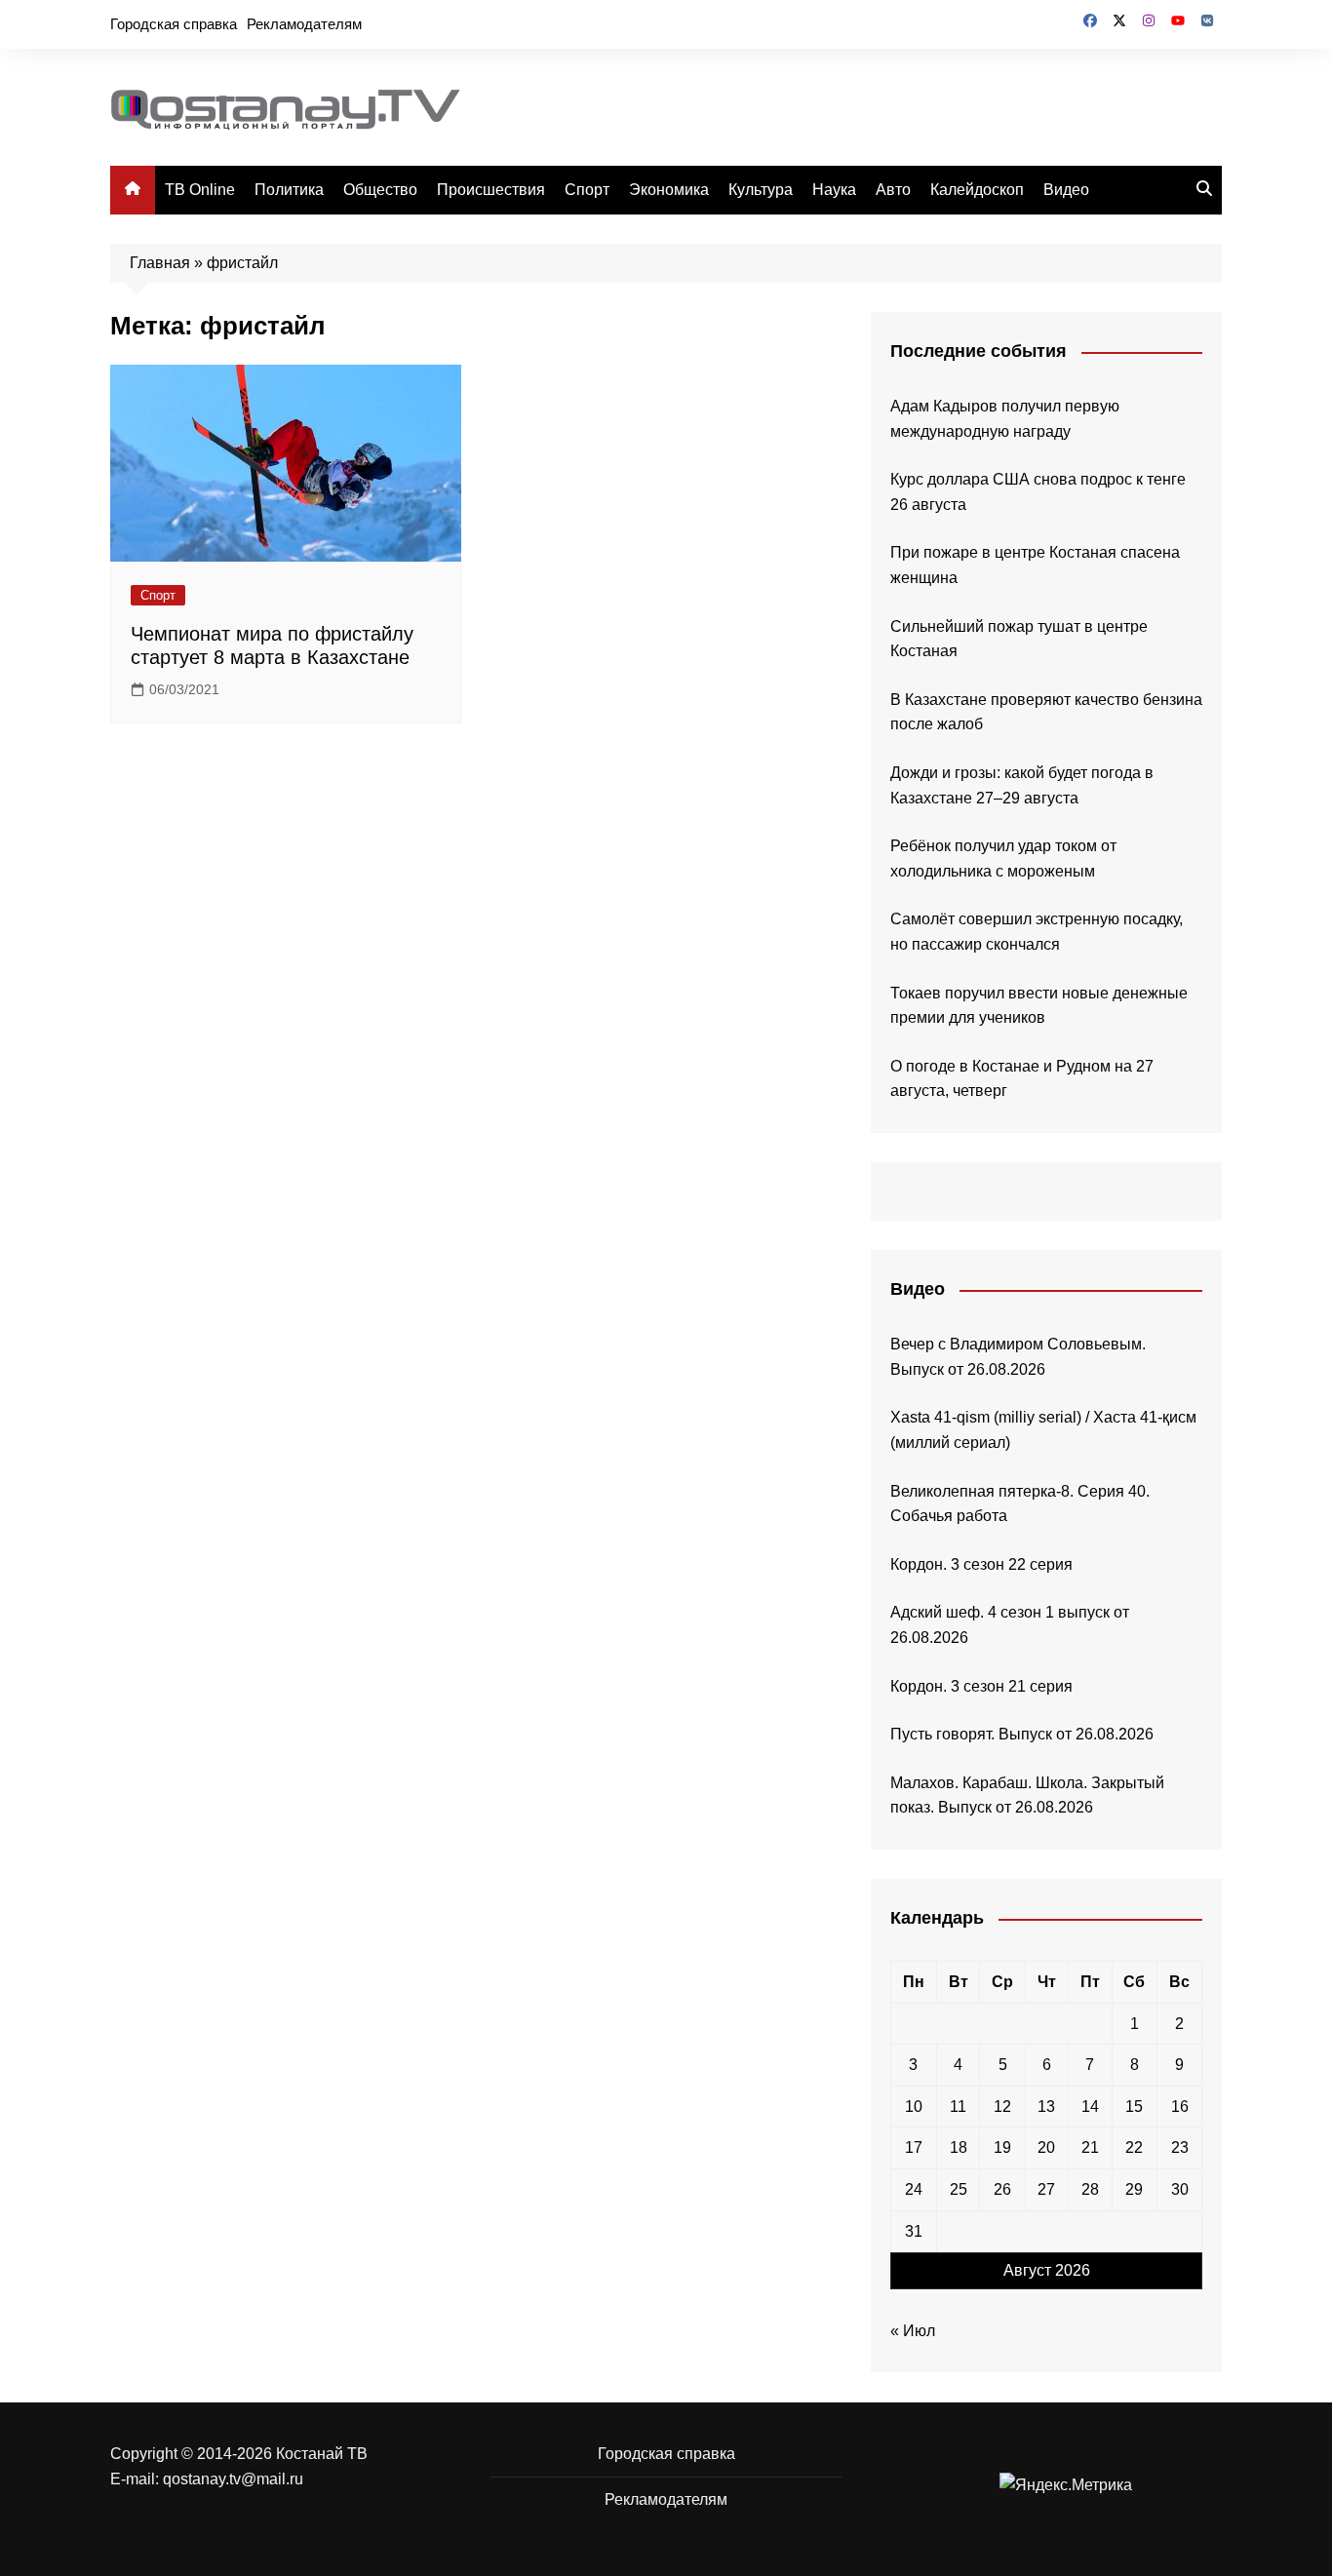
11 (958, 2107)
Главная (160, 263)
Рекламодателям (304, 24)
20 (1046, 2147)
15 (1134, 2107)
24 (914, 2189)
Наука (834, 190)
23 (1180, 2147)
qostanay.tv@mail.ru (233, 2479)
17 (914, 2147)
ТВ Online (200, 190)
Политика (289, 190)
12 (1002, 2107)
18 (959, 2147)
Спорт (587, 190)
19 (1002, 2147)
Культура (761, 190)
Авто (893, 190)
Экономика (669, 190)
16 (1180, 2107)
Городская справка (174, 24)
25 (959, 2189)
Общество (380, 190)
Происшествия (491, 190)
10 (914, 2107)
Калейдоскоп (977, 190)
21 (1090, 2147)
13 (1046, 2107)
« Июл (913, 2331)
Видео (1066, 190)
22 (1134, 2147)
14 (1090, 2107)
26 (1002, 2189)
